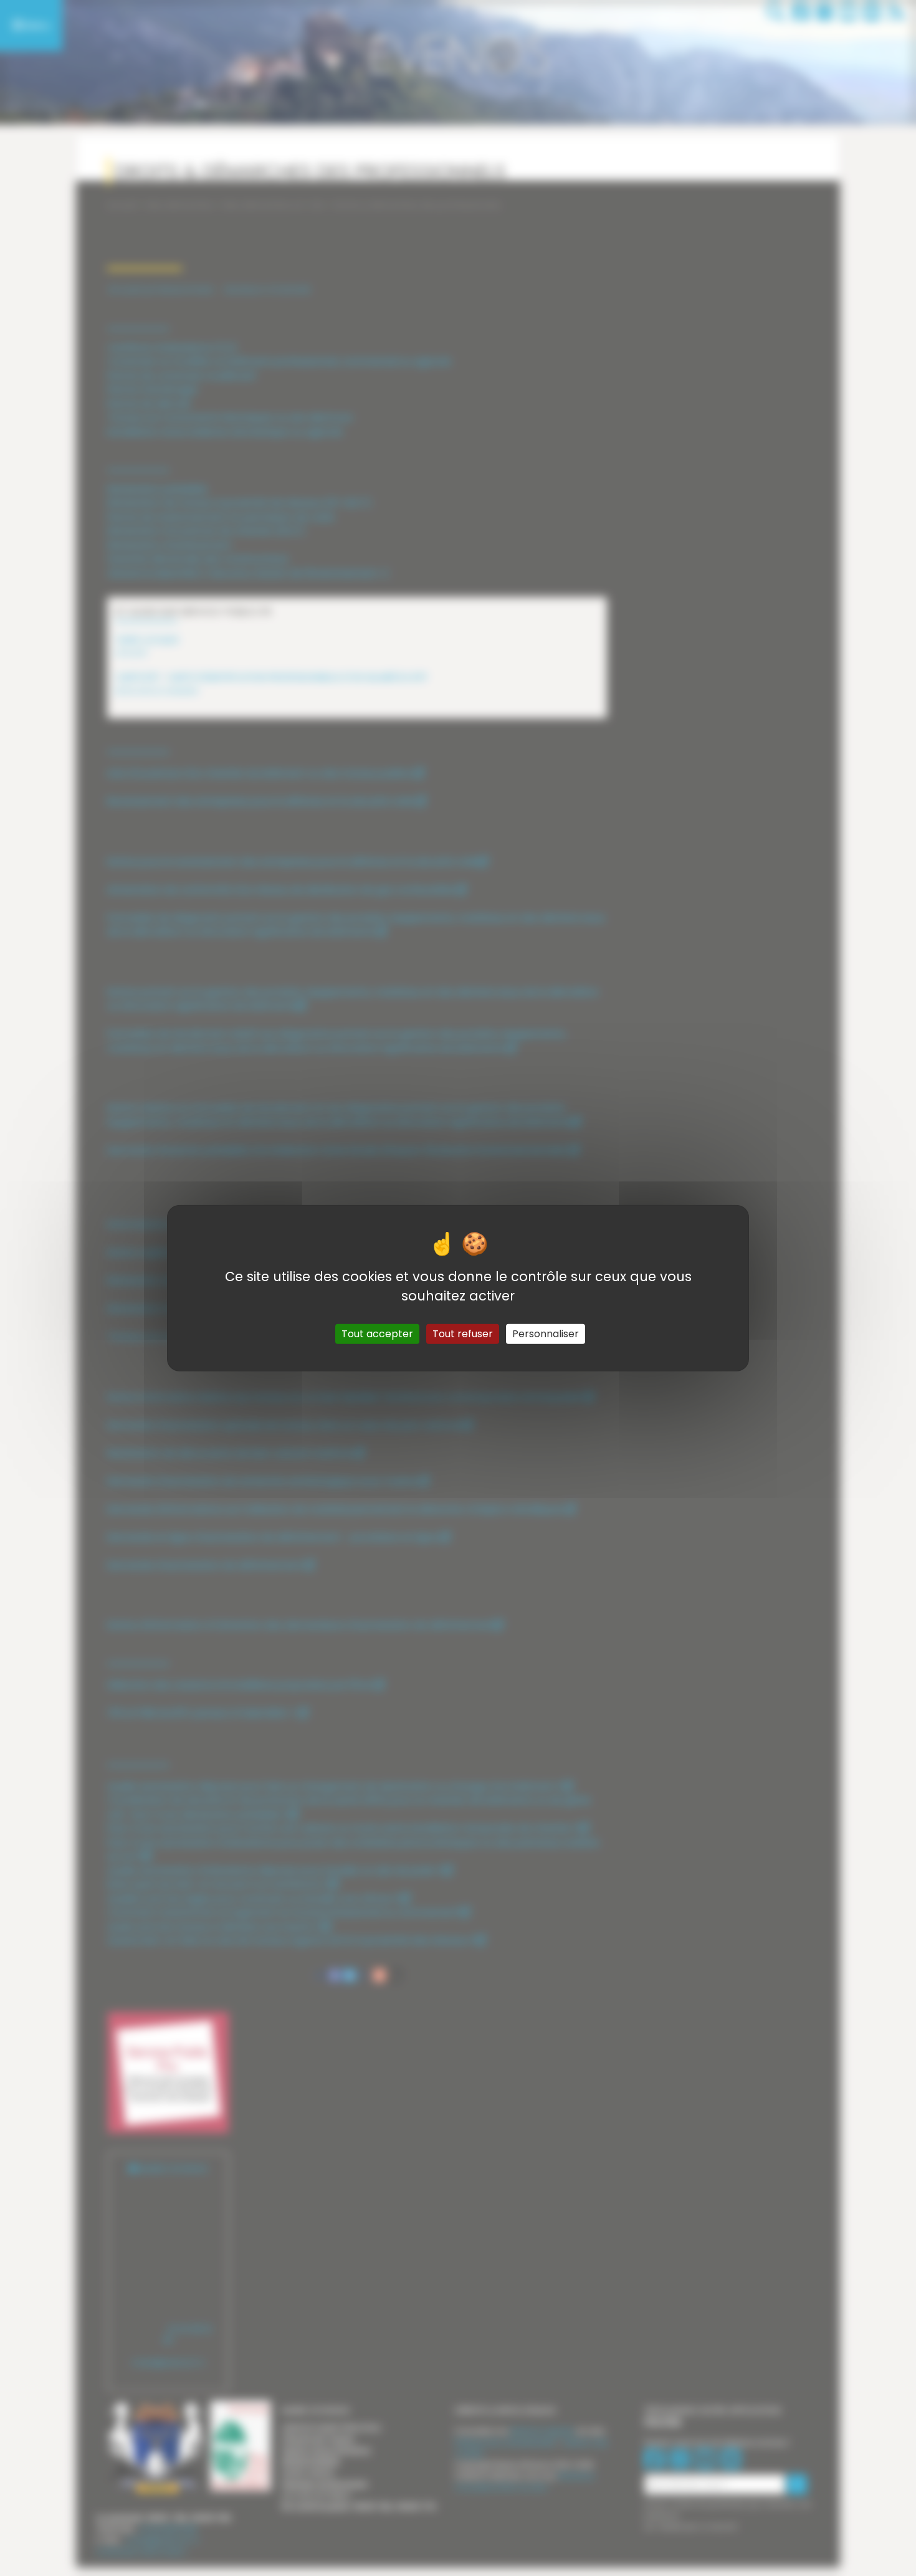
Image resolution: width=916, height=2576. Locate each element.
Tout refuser (463, 1333)
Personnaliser (546, 1333)
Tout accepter (377, 1333)
